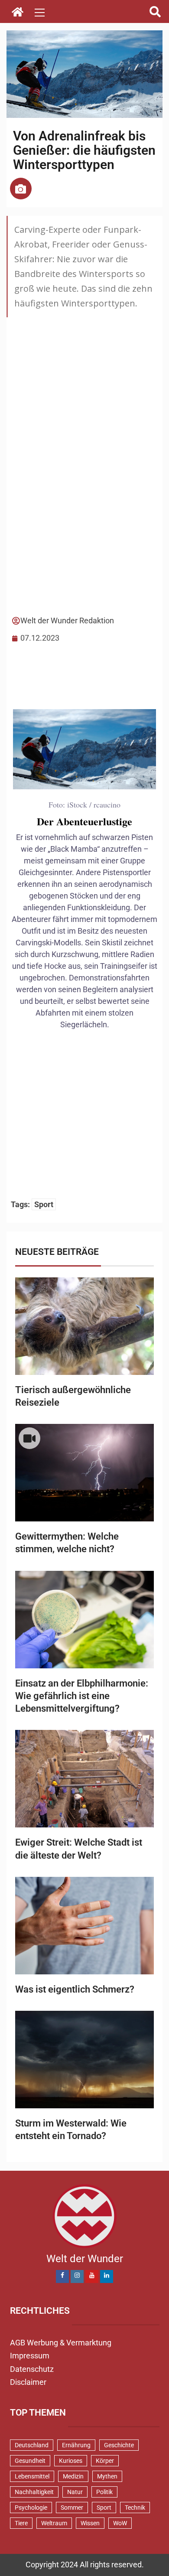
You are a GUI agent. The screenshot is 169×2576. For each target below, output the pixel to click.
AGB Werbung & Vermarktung (61, 2343)
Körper (105, 2461)
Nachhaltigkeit (34, 2492)
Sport (44, 1204)
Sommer (72, 2508)
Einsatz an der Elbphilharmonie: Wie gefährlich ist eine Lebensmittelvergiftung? (82, 1696)
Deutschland (32, 2445)
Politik (104, 2492)
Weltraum (54, 2523)
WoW (120, 2523)
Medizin (73, 2476)
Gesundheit (30, 2461)
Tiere (21, 2523)
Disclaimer (28, 2382)
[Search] (155, 12)
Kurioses (71, 2461)
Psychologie (31, 2508)
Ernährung (76, 2445)
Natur (75, 2492)
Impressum (30, 2356)
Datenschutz (32, 2369)
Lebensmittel (32, 2476)
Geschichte (119, 2445)
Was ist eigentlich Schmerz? (75, 1989)
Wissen (90, 2523)
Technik (135, 2508)
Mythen (107, 2476)
